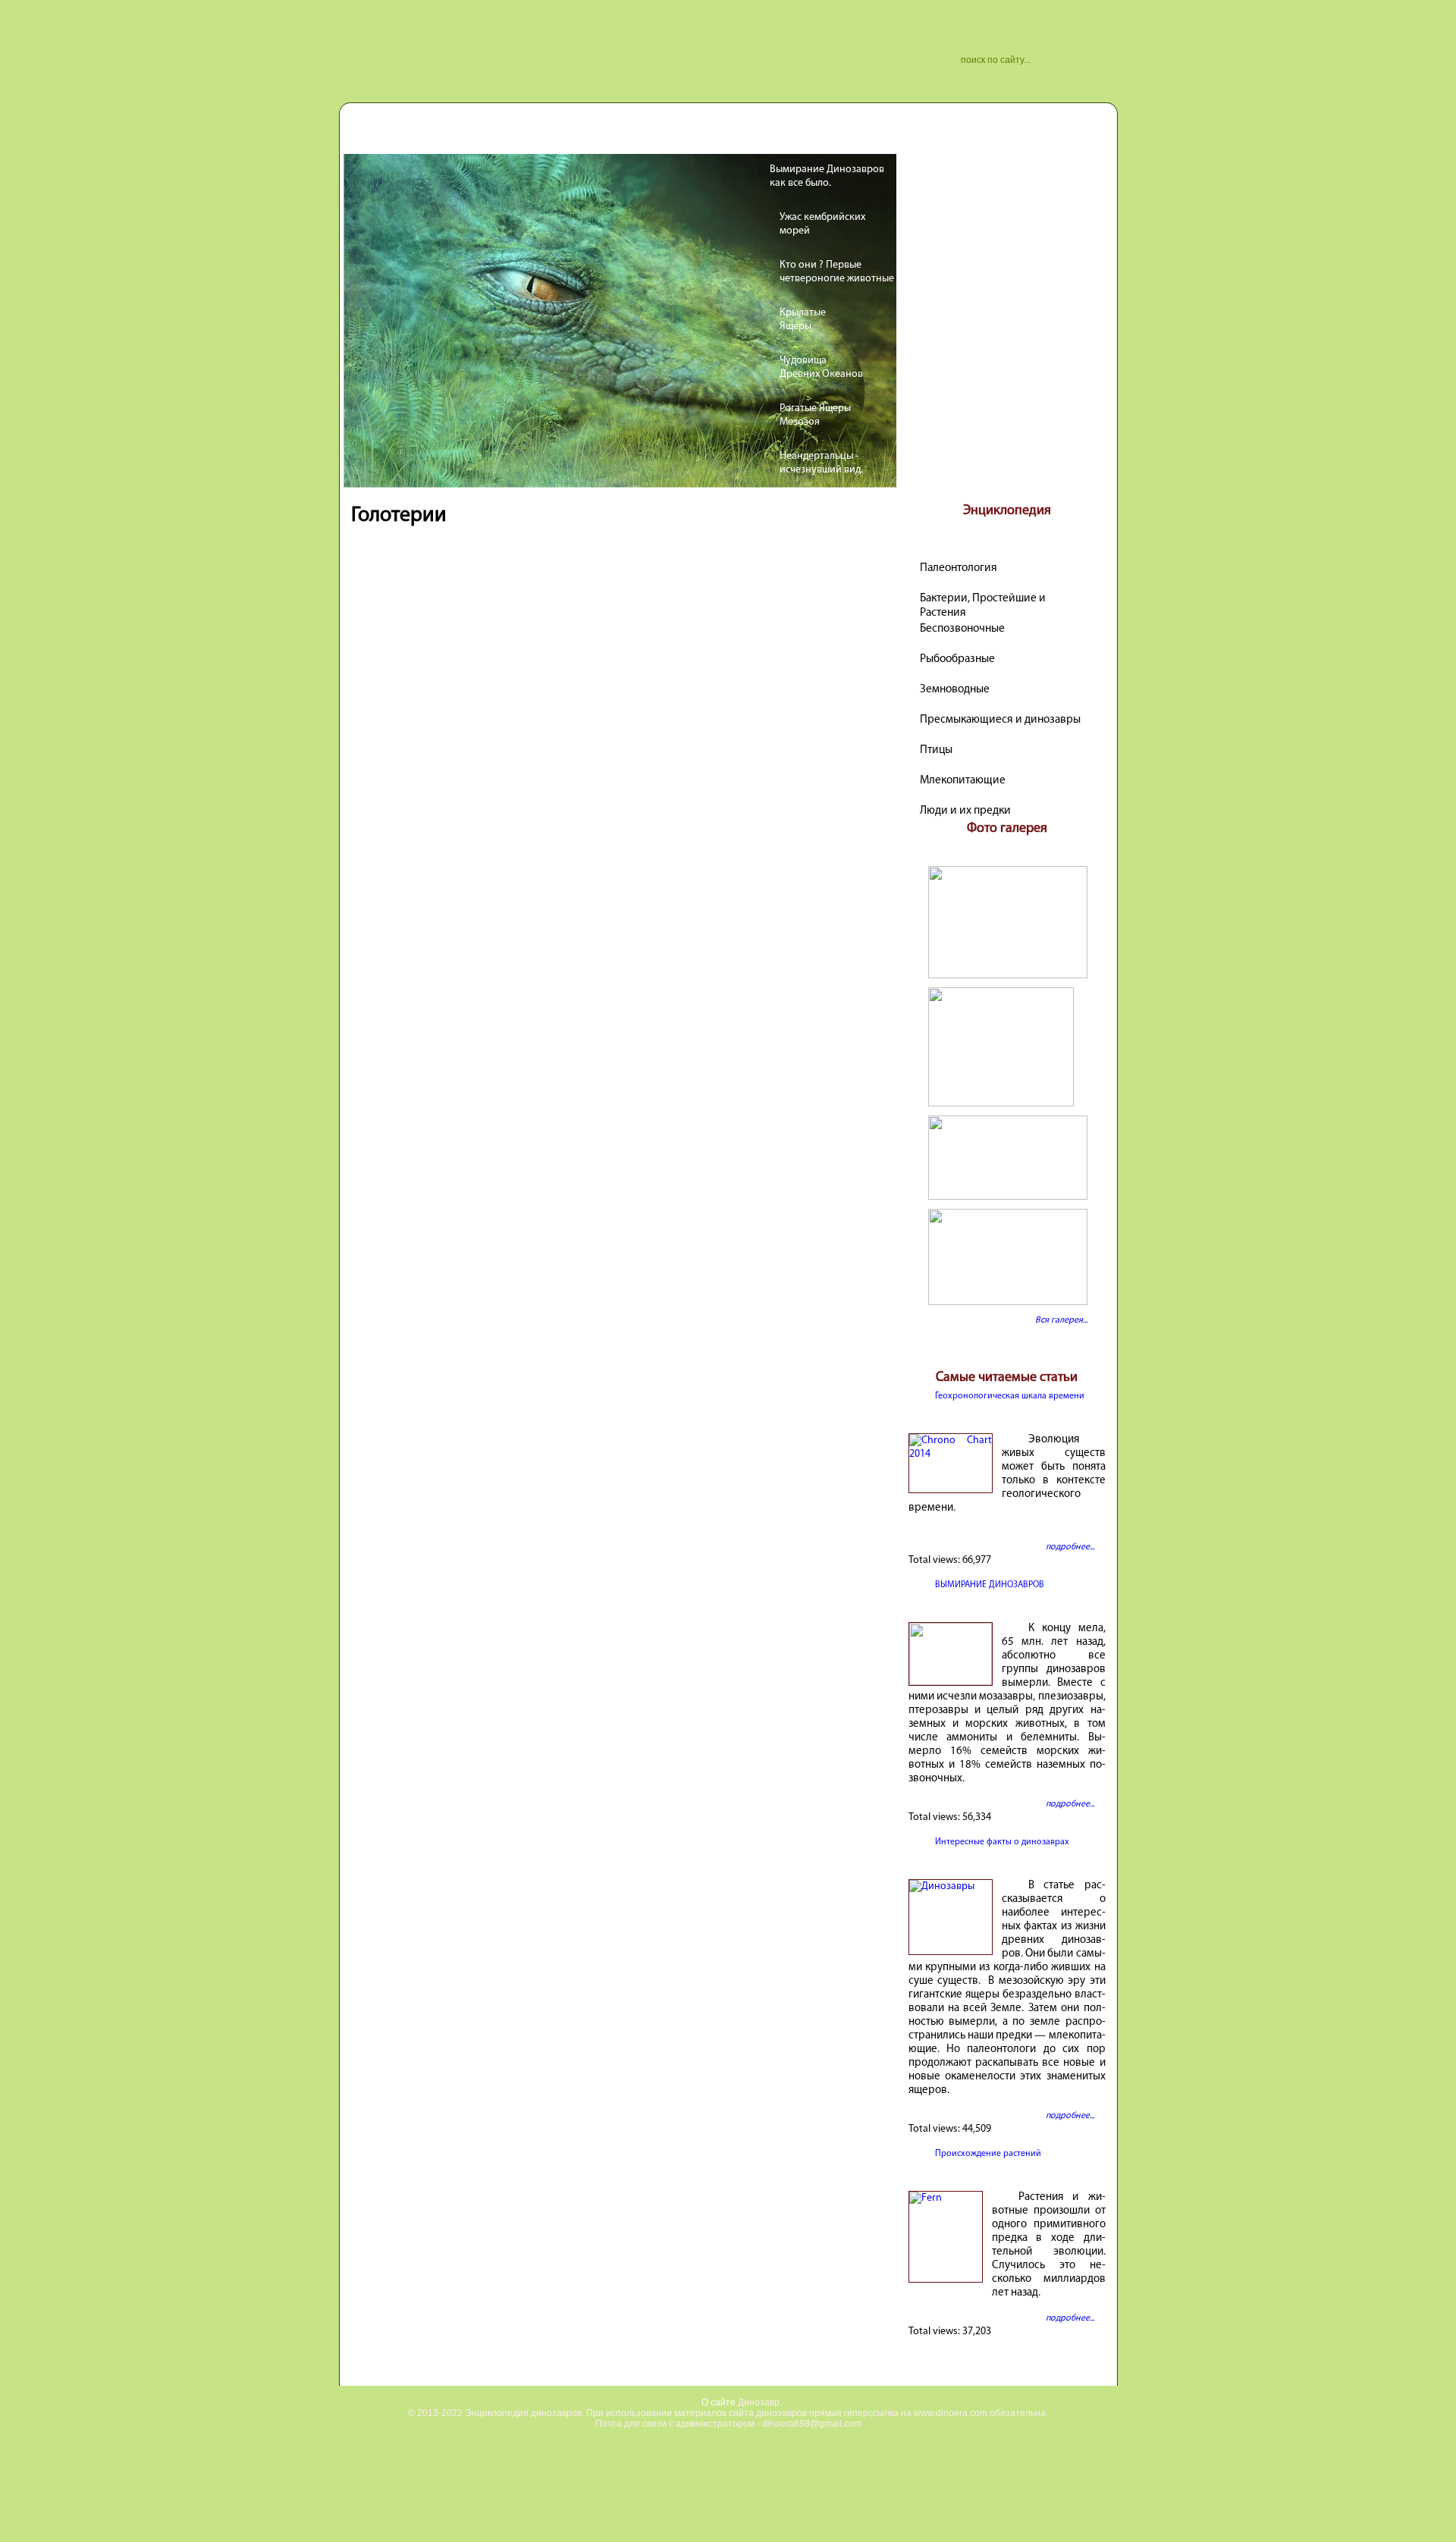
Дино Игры (674, 135)
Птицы (936, 750)
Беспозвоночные (962, 629)
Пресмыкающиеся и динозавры (1000, 720)
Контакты (518, 135)
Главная (384, 135)
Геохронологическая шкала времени (1010, 1396)
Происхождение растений (988, 2154)
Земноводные (955, 689)
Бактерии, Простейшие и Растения (983, 600)
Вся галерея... (1061, 1320)
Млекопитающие (963, 780)
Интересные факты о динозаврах (1002, 1842)
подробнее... (1070, 1547)
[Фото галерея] (1007, 976)
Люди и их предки (965, 811)
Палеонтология (959, 568)
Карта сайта (594, 135)
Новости (449, 135)
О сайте (719, 2402)
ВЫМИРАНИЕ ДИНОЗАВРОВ (990, 1585)
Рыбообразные (957, 659)
